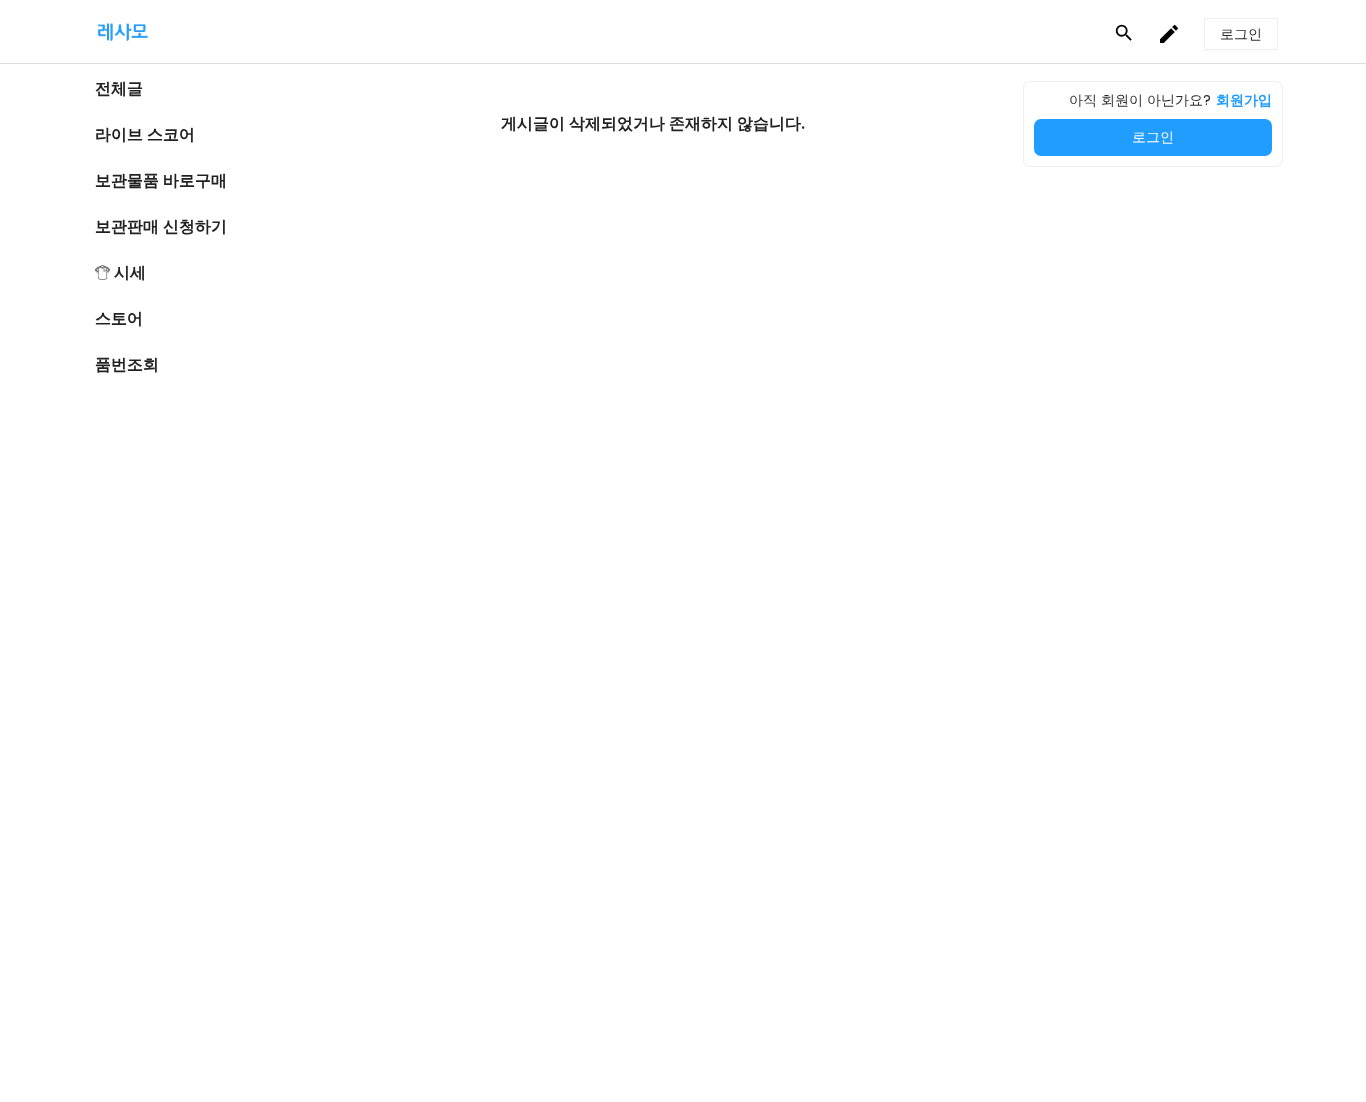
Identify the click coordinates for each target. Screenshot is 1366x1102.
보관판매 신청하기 (161, 226)
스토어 (119, 318)
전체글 (119, 88)
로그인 (1153, 137)
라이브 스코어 (145, 134)
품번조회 (127, 364)
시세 (130, 272)
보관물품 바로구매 (161, 180)
